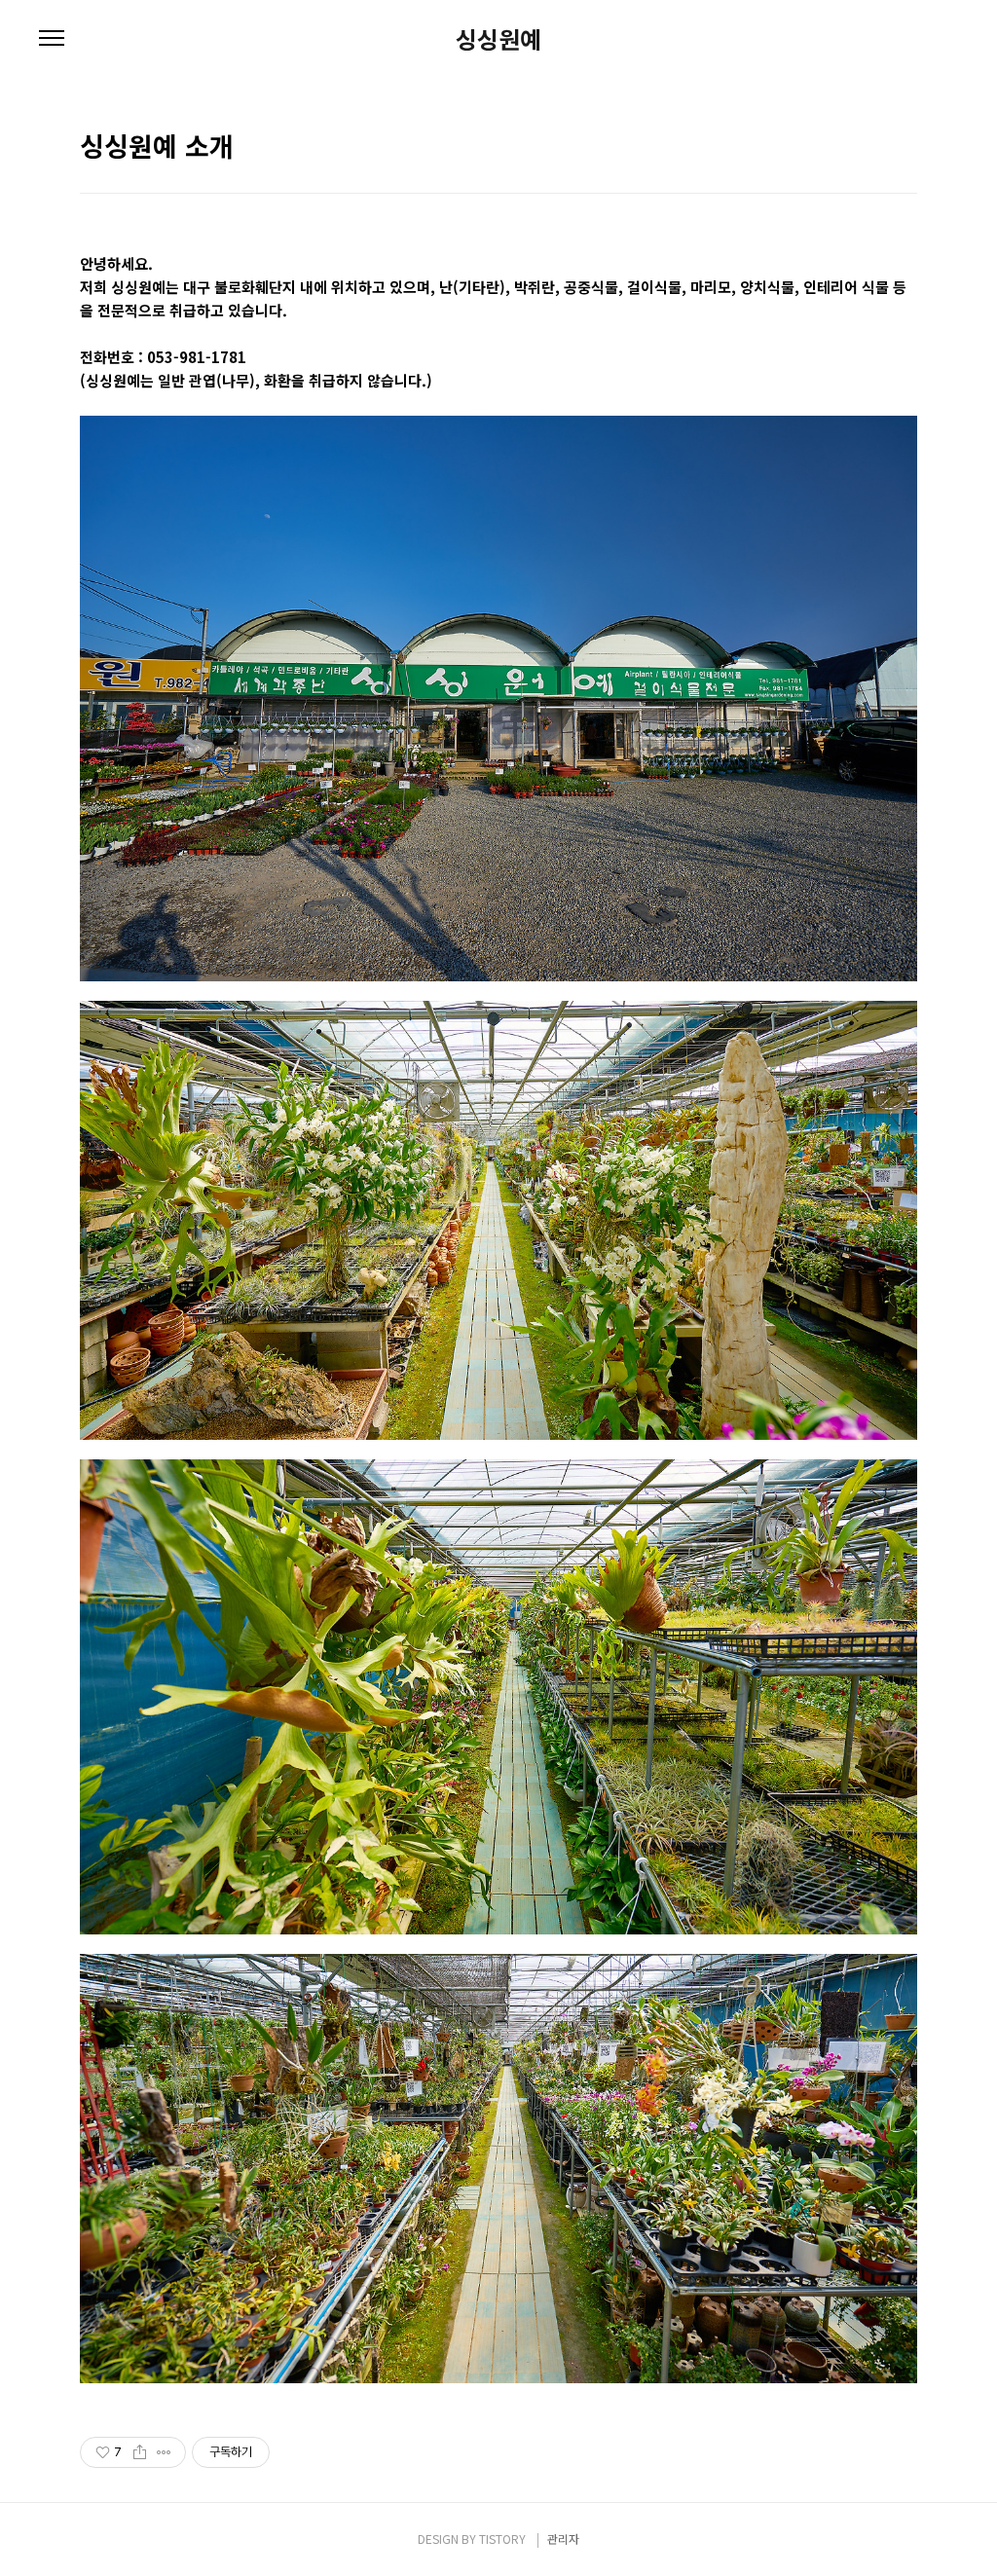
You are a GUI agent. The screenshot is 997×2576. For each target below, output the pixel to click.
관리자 (563, 2539)
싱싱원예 (498, 39)
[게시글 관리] (164, 2452)
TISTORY (502, 2539)
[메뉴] (52, 39)
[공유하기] (140, 2452)
